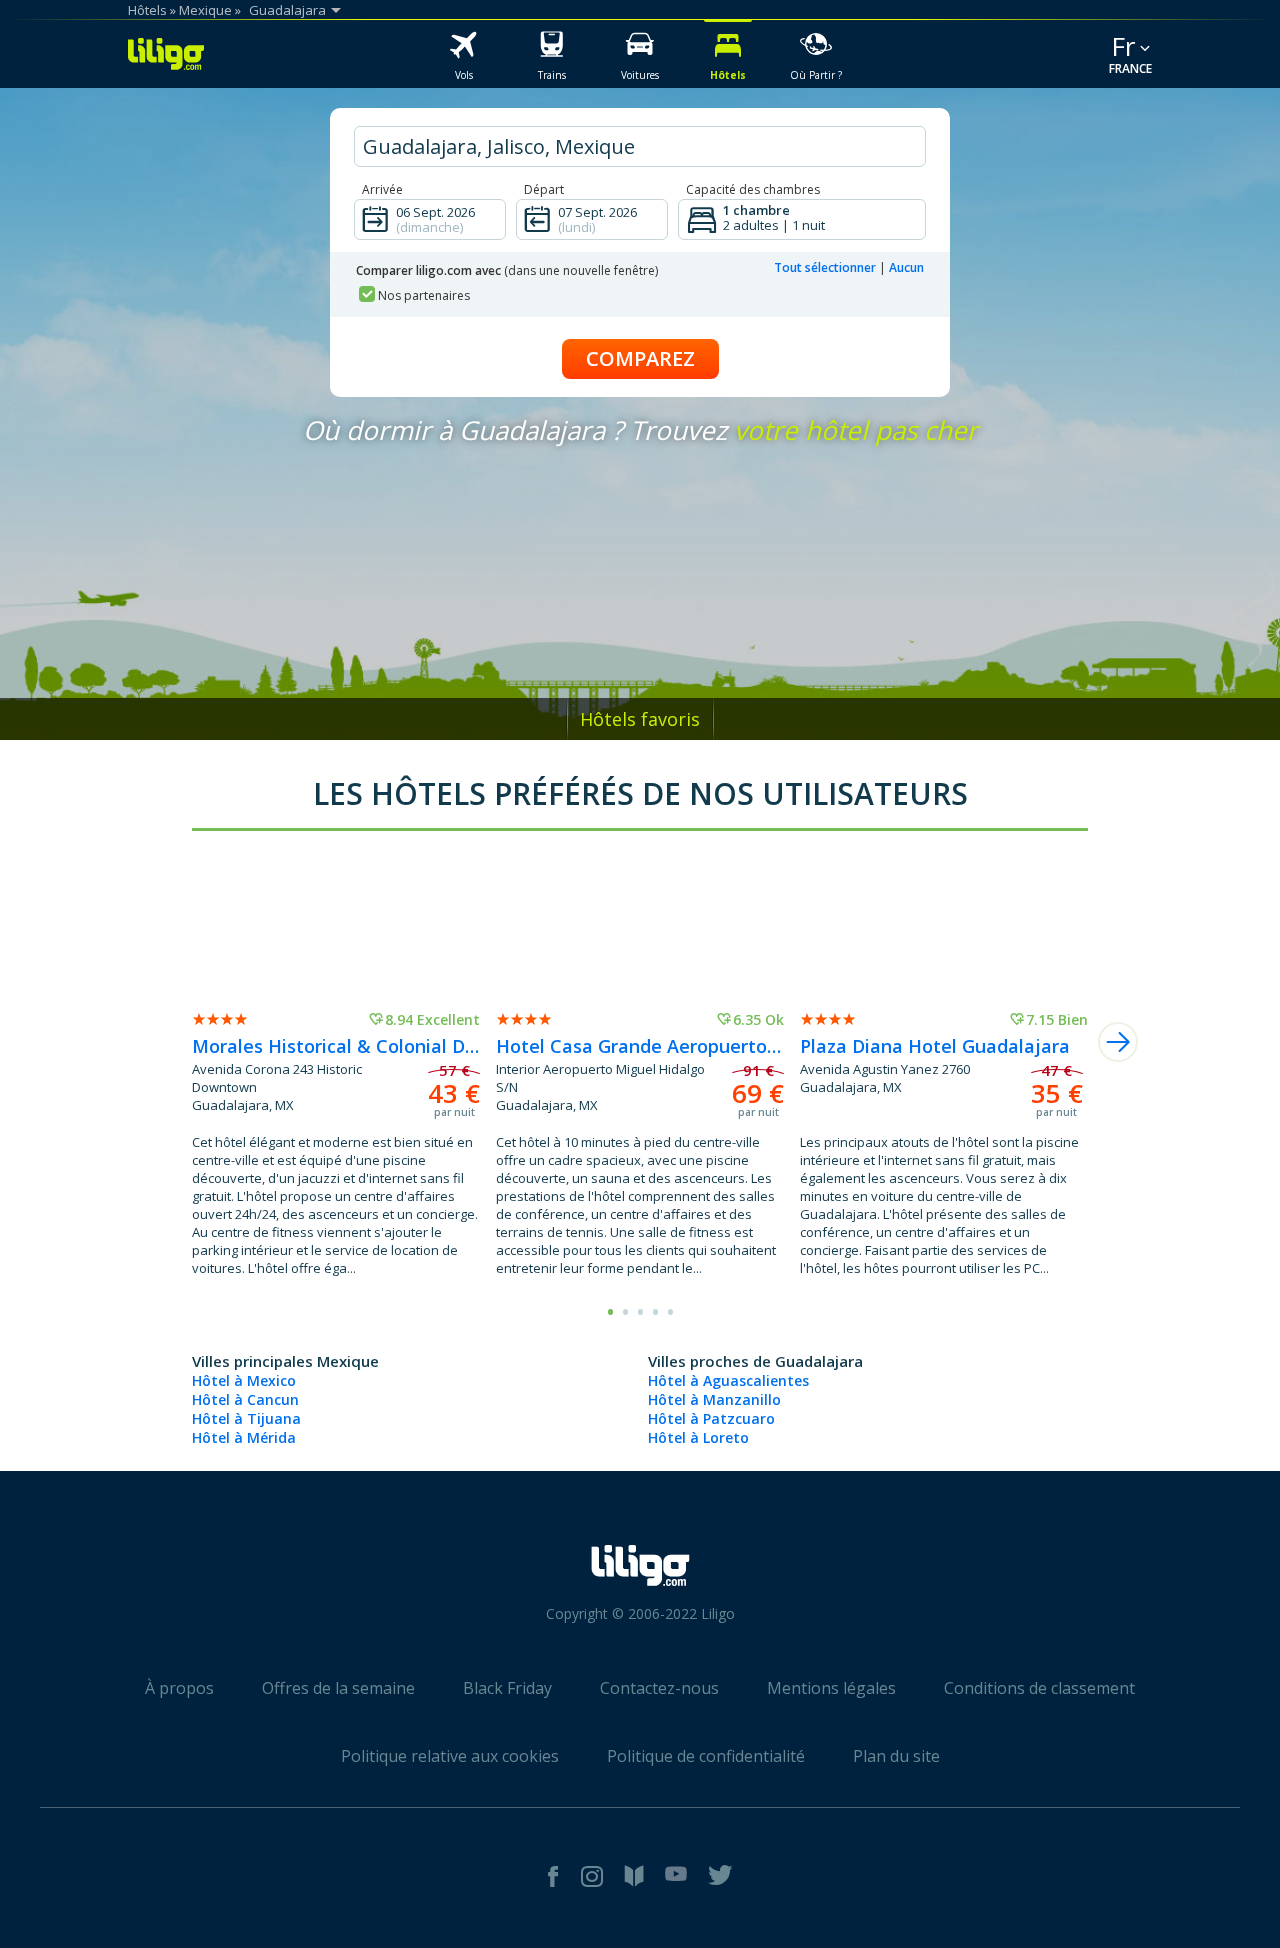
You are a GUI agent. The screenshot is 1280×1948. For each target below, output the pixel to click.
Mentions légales (831, 1688)
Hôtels (147, 10)
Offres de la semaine (338, 1688)
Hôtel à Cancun (245, 1399)
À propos (179, 1688)
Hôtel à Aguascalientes (728, 1380)
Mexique (205, 10)
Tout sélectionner (825, 267)
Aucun (906, 267)
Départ (544, 189)
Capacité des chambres (753, 189)
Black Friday (507, 1688)
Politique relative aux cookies (450, 1756)
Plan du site (896, 1756)
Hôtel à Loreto (698, 1437)
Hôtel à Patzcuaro (711, 1418)
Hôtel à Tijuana (246, 1418)
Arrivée (382, 189)
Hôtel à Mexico (244, 1380)
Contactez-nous (659, 1688)
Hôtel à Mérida (244, 1437)
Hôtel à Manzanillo (714, 1399)
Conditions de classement (1039, 1688)
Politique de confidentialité (706, 1756)
